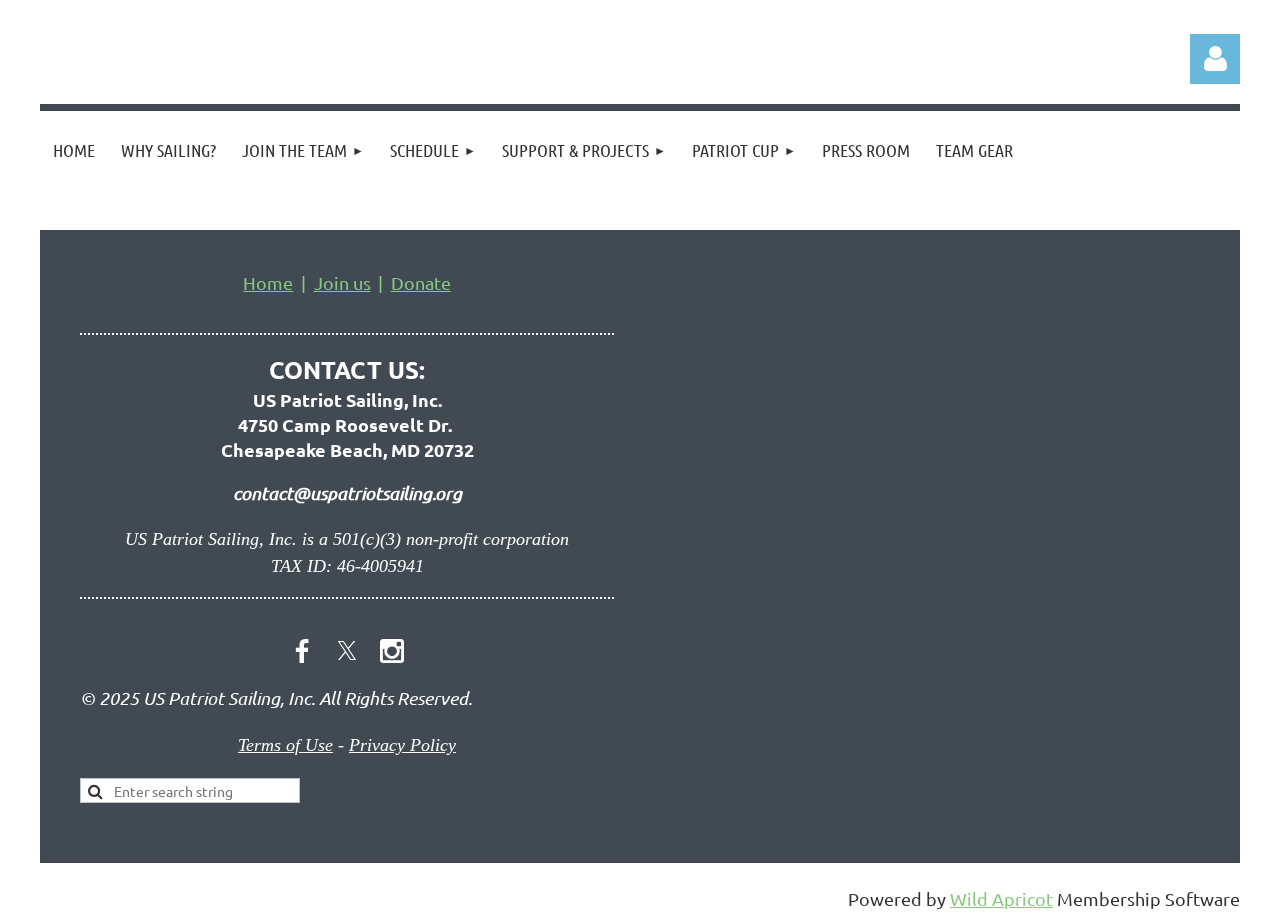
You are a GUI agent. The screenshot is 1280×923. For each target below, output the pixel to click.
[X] (347, 651)
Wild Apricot (1001, 898)
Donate (421, 282)
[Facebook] (302, 651)
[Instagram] (392, 651)
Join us (342, 282)
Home (268, 282)
